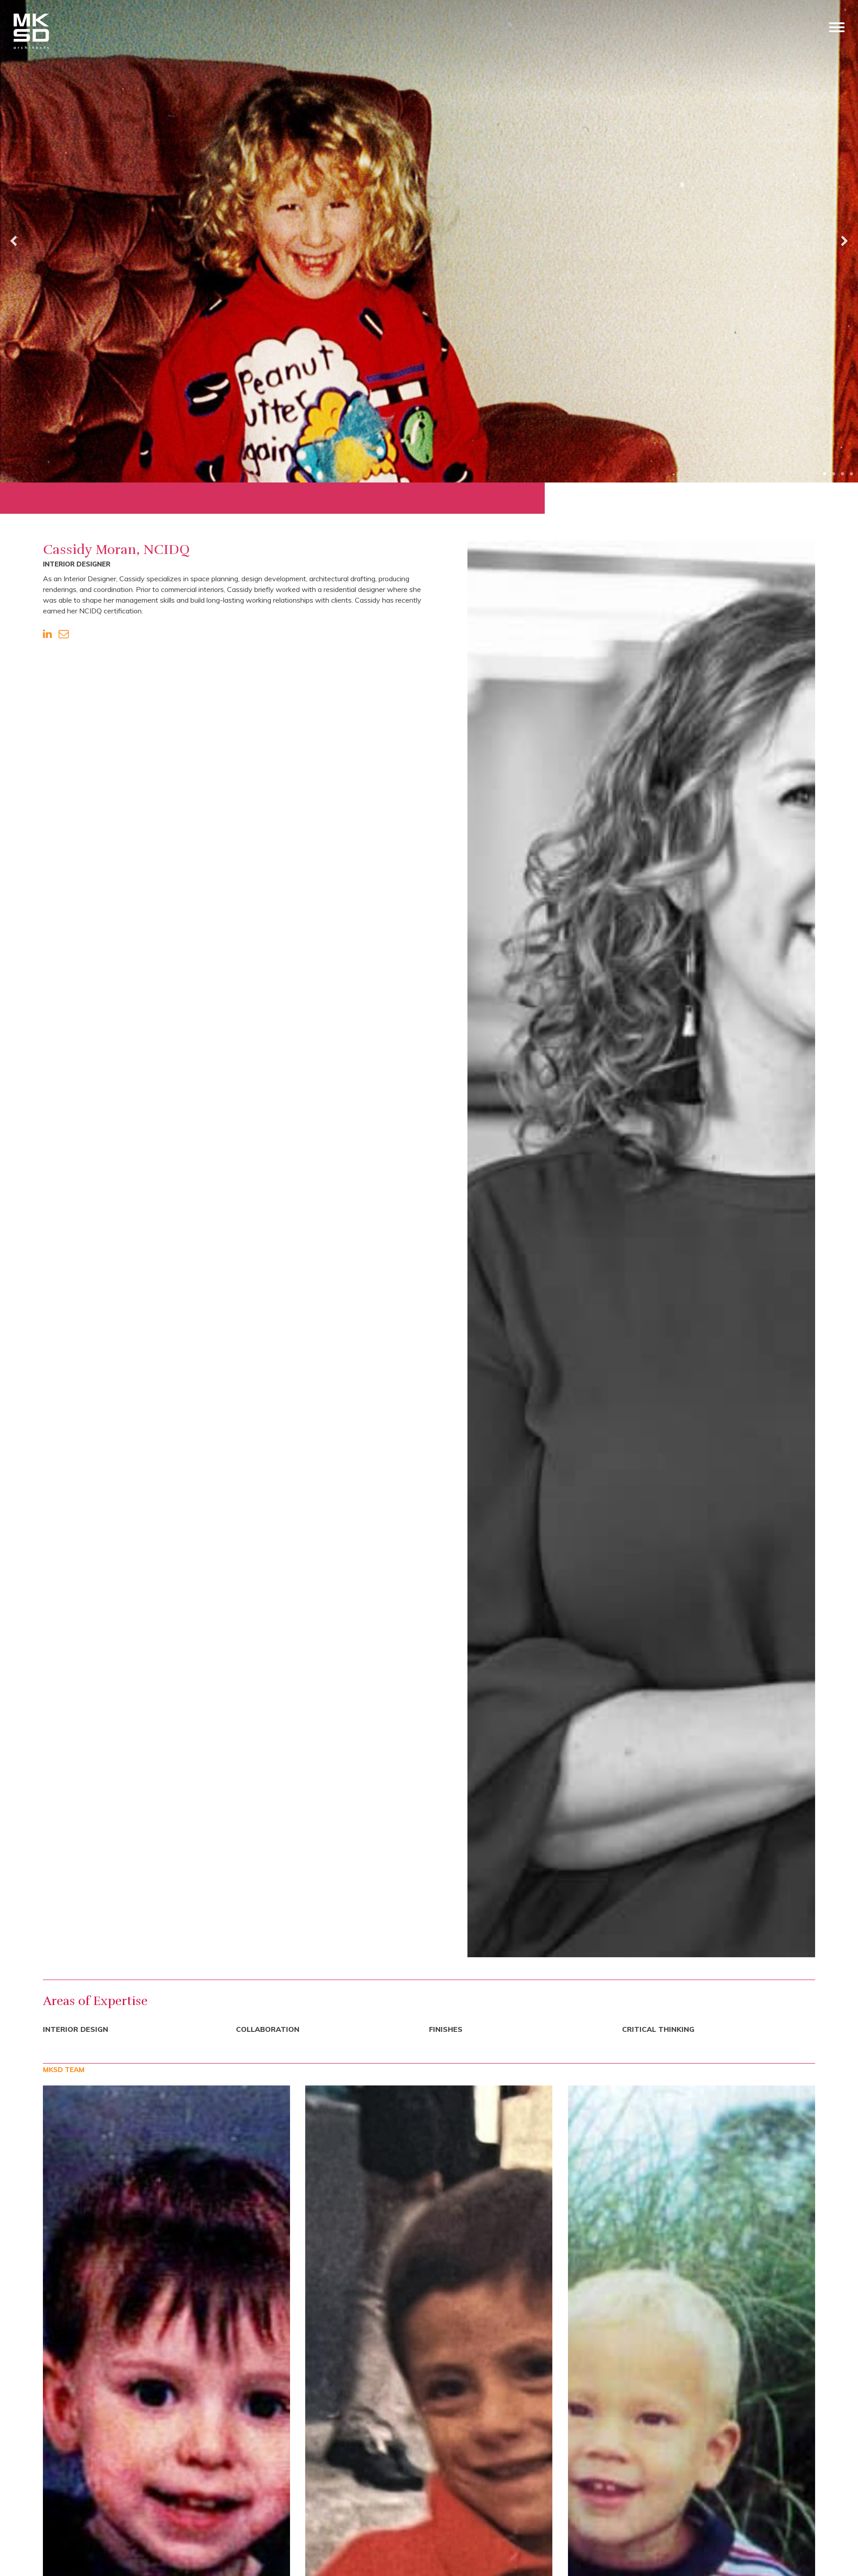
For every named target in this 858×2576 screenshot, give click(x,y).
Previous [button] (13, 241)
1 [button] (824, 472)
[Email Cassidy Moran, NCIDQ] (64, 634)
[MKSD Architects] (31, 32)
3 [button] (842, 472)
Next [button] (845, 241)
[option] (429, 241)
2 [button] (833, 472)
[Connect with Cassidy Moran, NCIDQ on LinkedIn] (47, 634)
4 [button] (851, 472)
